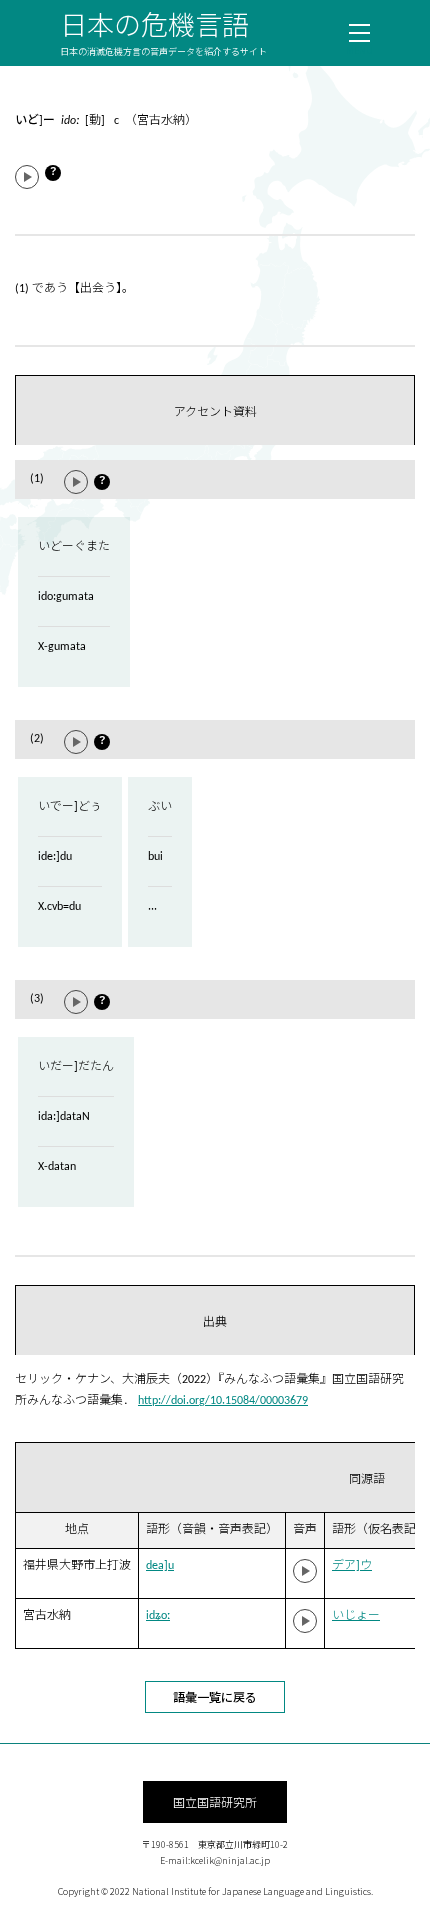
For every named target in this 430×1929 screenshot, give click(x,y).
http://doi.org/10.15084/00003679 (223, 1401)
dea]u (160, 1566)
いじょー (356, 1616)
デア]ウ (352, 1566)
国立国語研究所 (215, 1801)
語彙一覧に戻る (215, 1696)
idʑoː (158, 1616)
